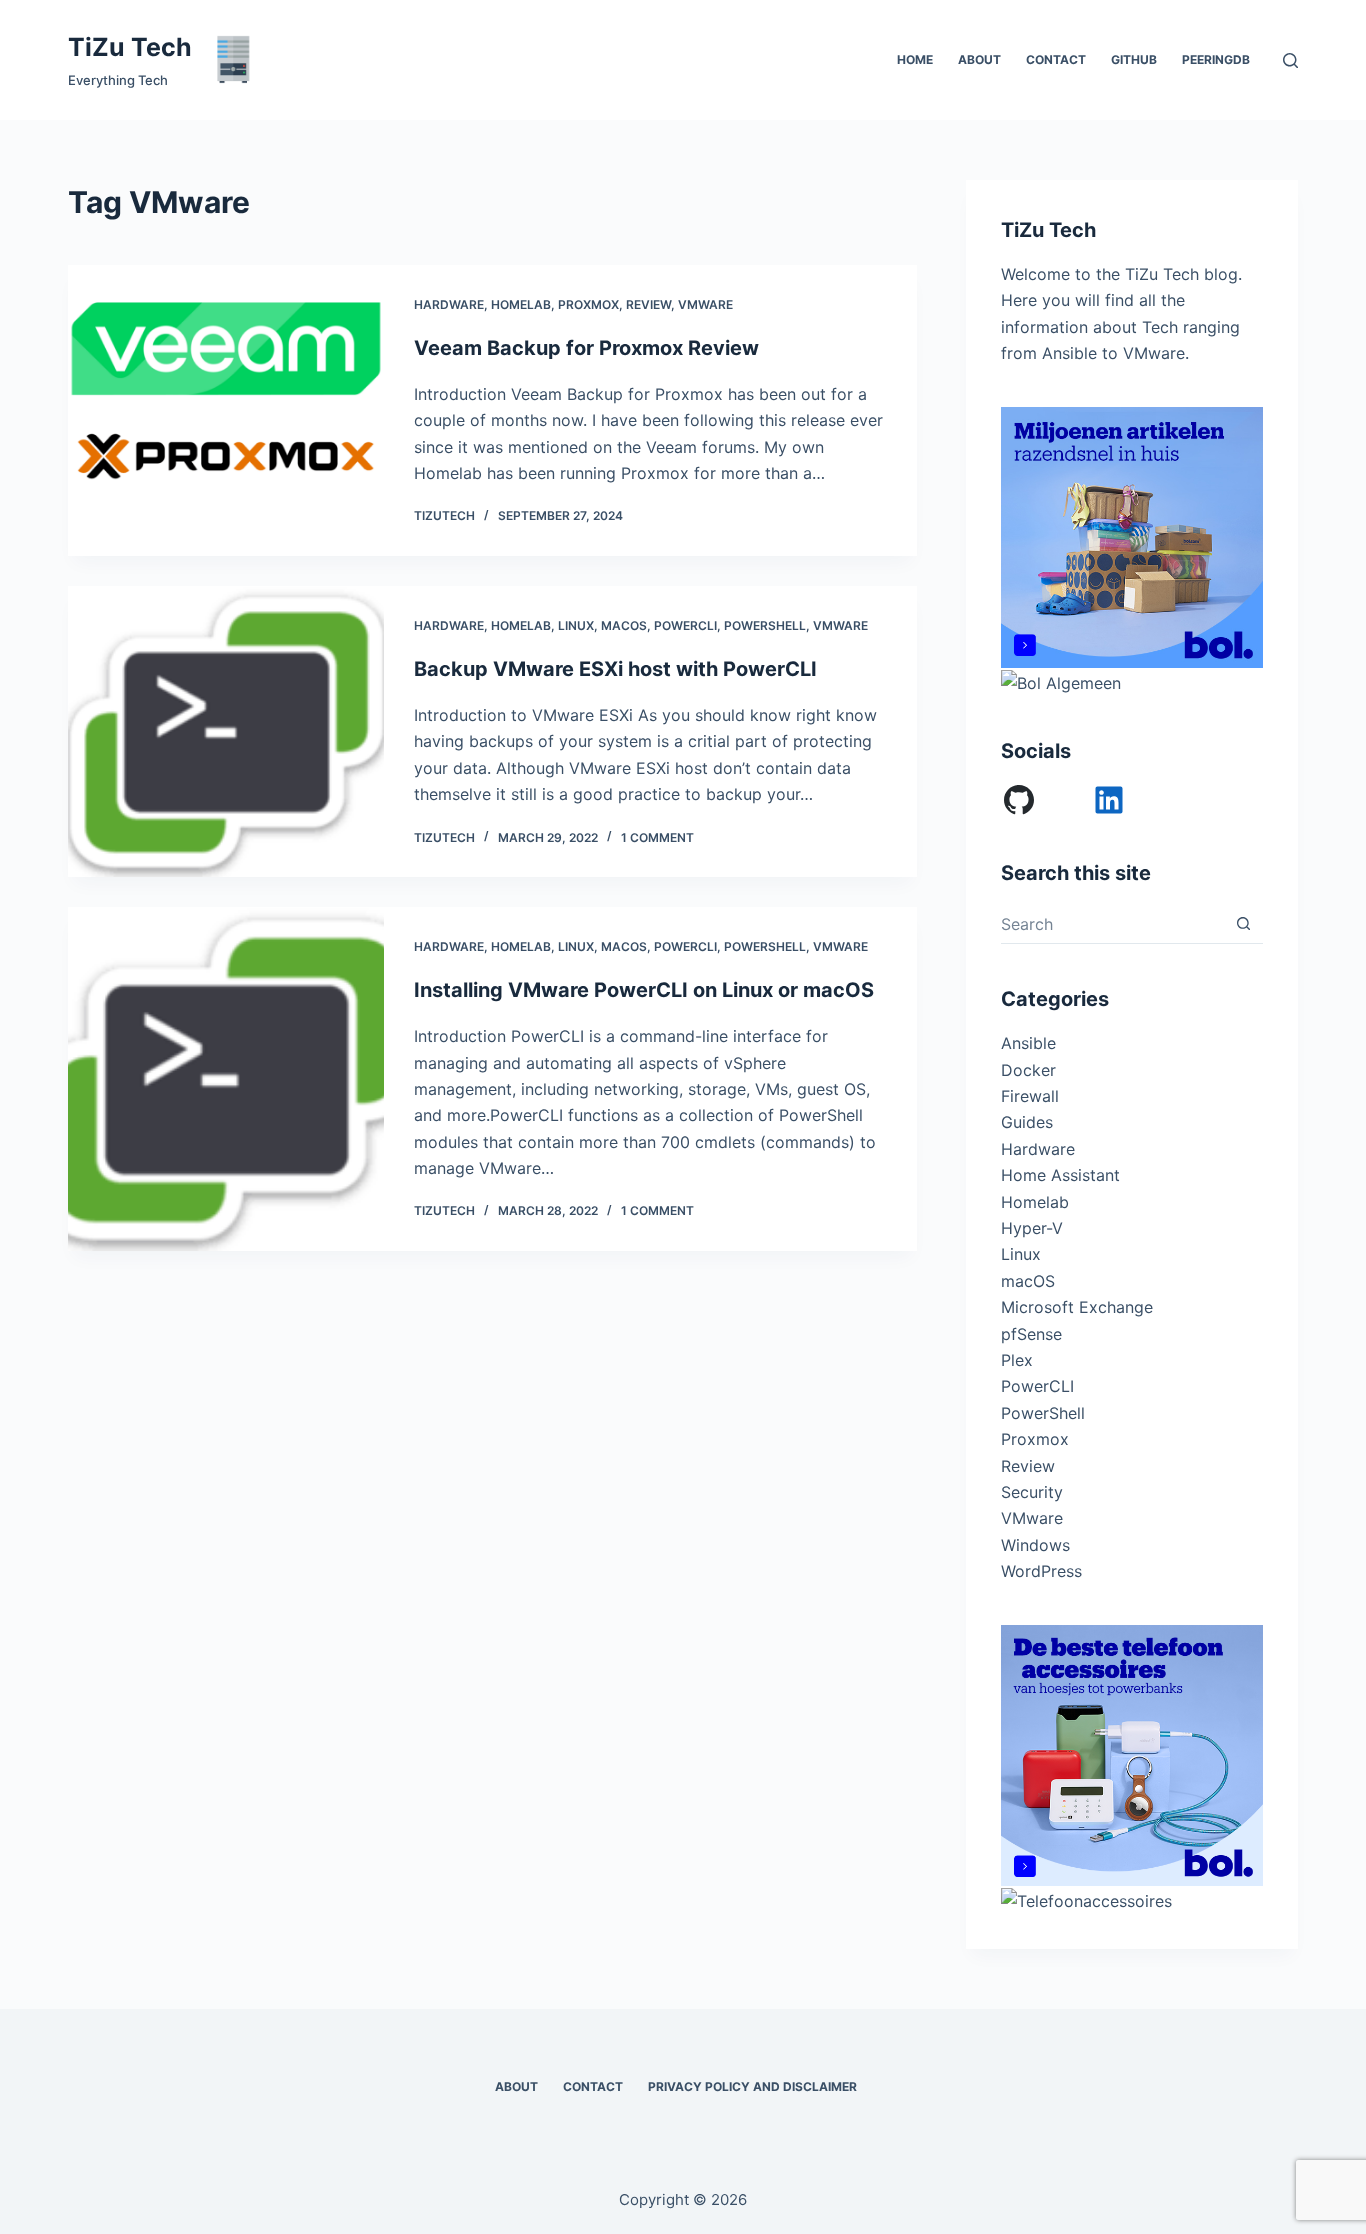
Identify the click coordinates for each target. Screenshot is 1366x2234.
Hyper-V (1032, 1228)
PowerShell (765, 625)
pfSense (1031, 1334)
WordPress (1041, 1571)
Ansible (1028, 1043)
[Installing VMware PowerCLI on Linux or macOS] (225, 1079)
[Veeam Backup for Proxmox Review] (225, 410)
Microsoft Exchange (1077, 1307)
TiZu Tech (130, 47)
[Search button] (1243, 923)
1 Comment (657, 837)
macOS (624, 625)
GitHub (1134, 59)
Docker (1028, 1070)
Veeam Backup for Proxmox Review (586, 348)
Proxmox (588, 304)
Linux (576, 625)
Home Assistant (1060, 1175)
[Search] (1290, 60)
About (979, 59)
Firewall (1030, 1096)
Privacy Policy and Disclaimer (752, 2086)
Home (915, 59)
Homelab (521, 304)
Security (1032, 1492)
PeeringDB (1216, 59)
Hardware (449, 304)
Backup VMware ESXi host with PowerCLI (615, 669)
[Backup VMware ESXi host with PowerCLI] (225, 731)
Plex (1017, 1360)
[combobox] (1112, 924)
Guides (1027, 1122)
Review (648, 304)
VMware (705, 304)
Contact (1056, 59)
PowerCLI (685, 625)
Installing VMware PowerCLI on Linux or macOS (644, 990)
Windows (1035, 1545)
